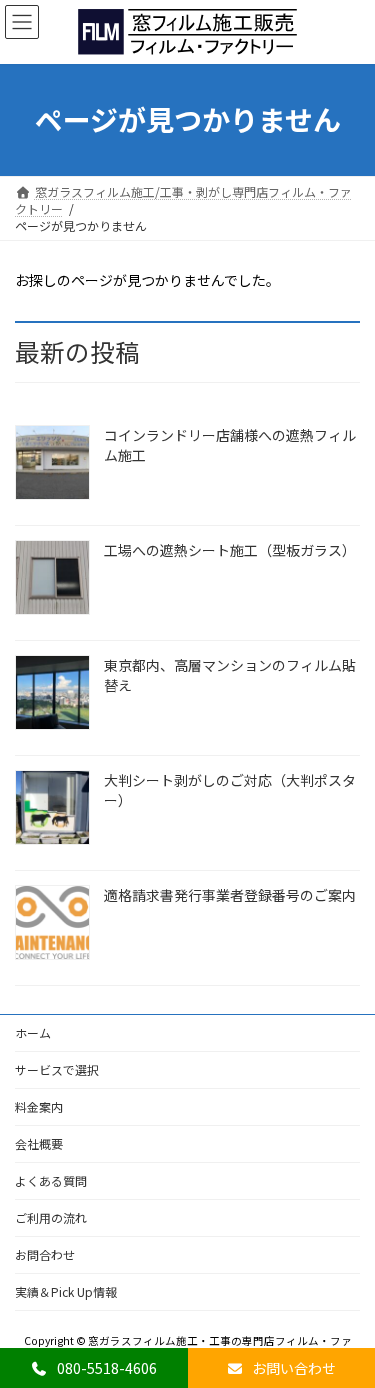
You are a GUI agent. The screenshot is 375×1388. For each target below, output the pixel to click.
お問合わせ (45, 1254)
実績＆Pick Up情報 (66, 1291)
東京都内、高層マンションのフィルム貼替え (230, 675)
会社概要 (39, 1143)
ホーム (33, 1032)
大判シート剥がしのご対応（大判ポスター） (230, 790)
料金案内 (39, 1106)
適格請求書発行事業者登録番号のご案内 (230, 895)
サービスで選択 (57, 1069)
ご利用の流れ (51, 1217)
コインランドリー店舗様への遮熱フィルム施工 (230, 445)
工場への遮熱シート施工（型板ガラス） (230, 550)
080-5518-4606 (105, 1368)
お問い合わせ (292, 1368)
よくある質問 (51, 1180)
